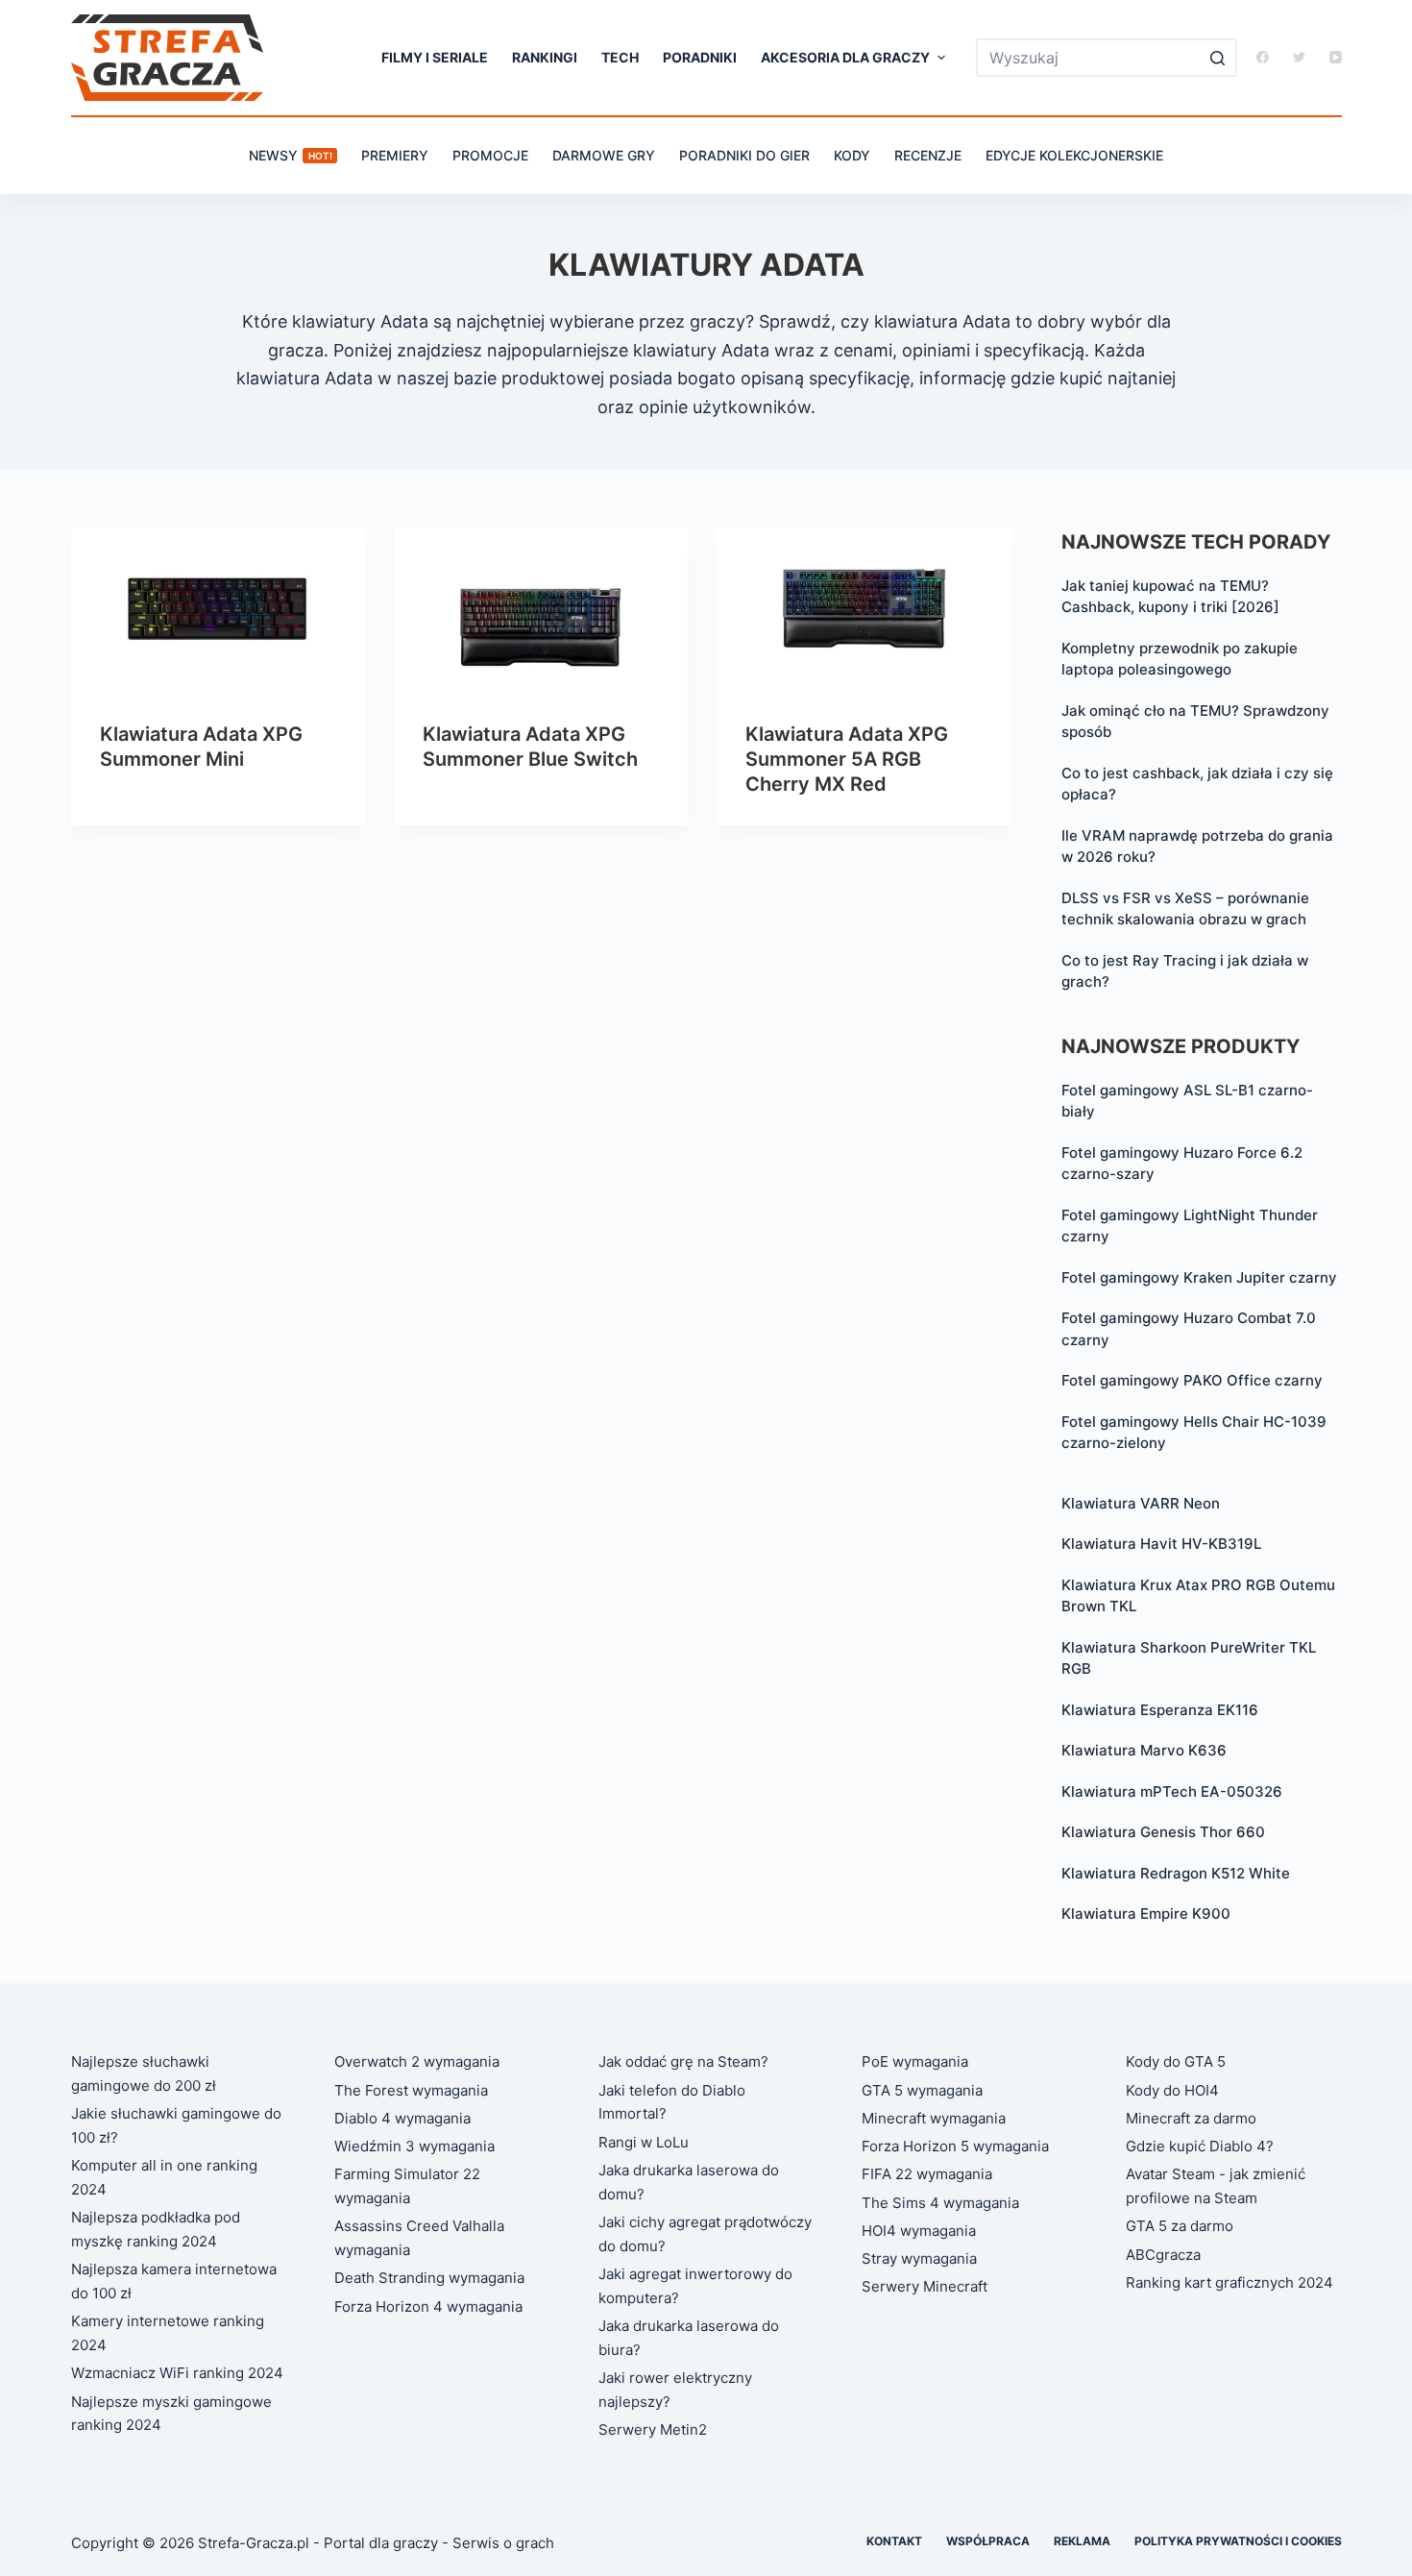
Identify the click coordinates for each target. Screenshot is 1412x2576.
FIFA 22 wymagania (927, 2174)
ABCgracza (1163, 2255)
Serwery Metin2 (653, 2429)
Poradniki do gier (744, 155)
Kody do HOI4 (1172, 2090)
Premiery (395, 155)
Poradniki (700, 57)
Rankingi (545, 57)
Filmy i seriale (435, 57)
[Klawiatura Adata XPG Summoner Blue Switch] (541, 610)
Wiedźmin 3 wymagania (414, 2146)
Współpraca (988, 2541)
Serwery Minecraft (925, 2286)
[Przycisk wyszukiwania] (1218, 58)
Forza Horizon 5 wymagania (955, 2146)
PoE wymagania (915, 2061)
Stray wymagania (919, 2258)
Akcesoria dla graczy (845, 57)
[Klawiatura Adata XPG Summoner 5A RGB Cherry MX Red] (864, 610)
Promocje (490, 155)
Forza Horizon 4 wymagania (428, 2306)
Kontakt (894, 2541)
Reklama (1082, 2541)
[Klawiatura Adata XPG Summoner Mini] (218, 610)
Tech (620, 57)
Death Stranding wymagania (429, 2278)
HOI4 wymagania (919, 2231)
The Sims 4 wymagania (940, 2203)
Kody (852, 155)
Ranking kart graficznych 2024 (1229, 2282)
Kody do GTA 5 (1176, 2061)
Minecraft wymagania (934, 2118)
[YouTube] (1336, 57)
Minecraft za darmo (1191, 2118)
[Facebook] (1263, 57)
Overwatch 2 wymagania (417, 2061)
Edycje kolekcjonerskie (1074, 155)
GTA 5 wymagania (922, 2090)
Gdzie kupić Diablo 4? (1200, 2146)
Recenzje (928, 155)
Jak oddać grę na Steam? (683, 2061)
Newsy (291, 155)
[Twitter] (1299, 57)
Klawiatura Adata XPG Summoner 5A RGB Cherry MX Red (847, 759)
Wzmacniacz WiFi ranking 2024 (177, 2373)
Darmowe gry (604, 155)
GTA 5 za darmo (1180, 2226)
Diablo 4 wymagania (402, 2118)
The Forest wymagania (411, 2090)
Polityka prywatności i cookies (1238, 2541)
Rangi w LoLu (644, 2142)
